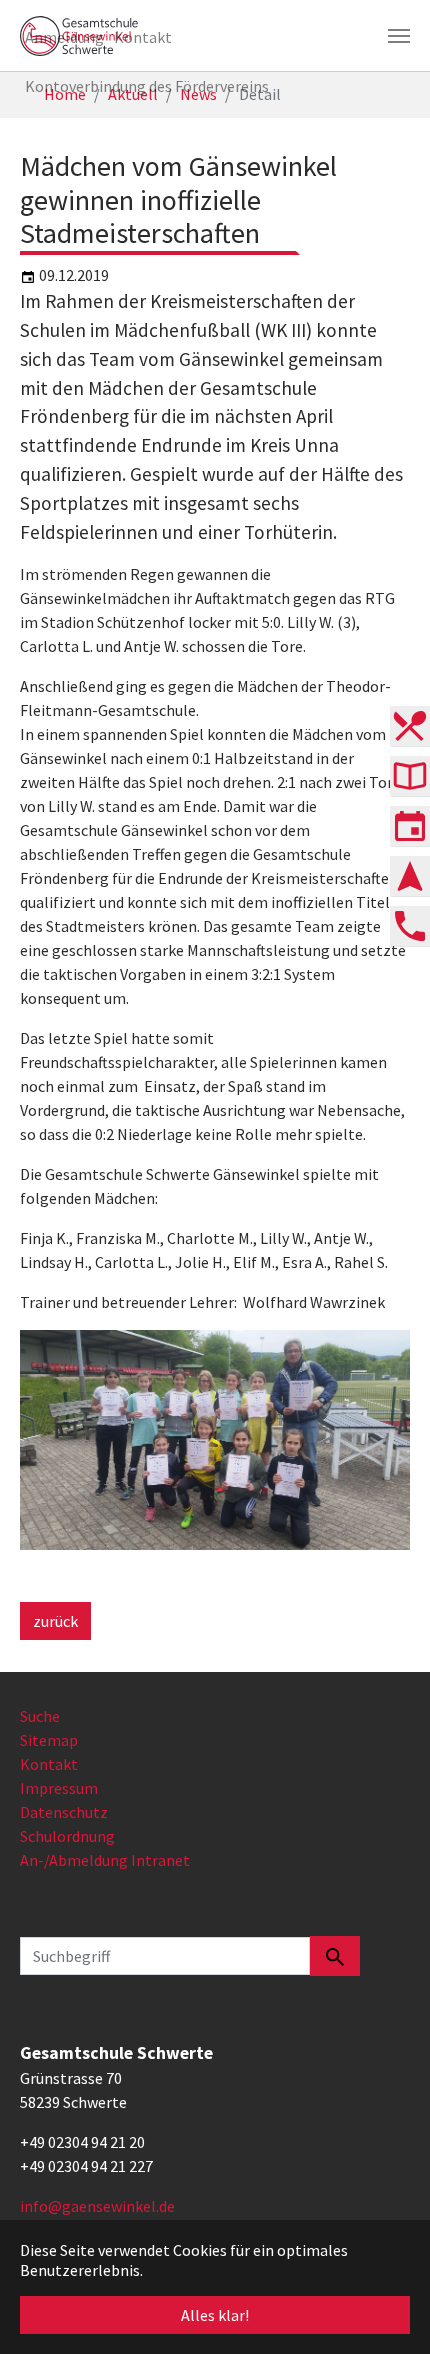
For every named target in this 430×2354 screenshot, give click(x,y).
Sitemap (49, 1740)
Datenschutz (64, 1812)
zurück (55, 1621)
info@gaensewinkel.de (97, 2206)
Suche (40, 1716)
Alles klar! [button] (215, 2315)
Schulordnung (67, 1836)
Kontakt (49, 1764)
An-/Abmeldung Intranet (105, 1860)
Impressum (59, 1788)
